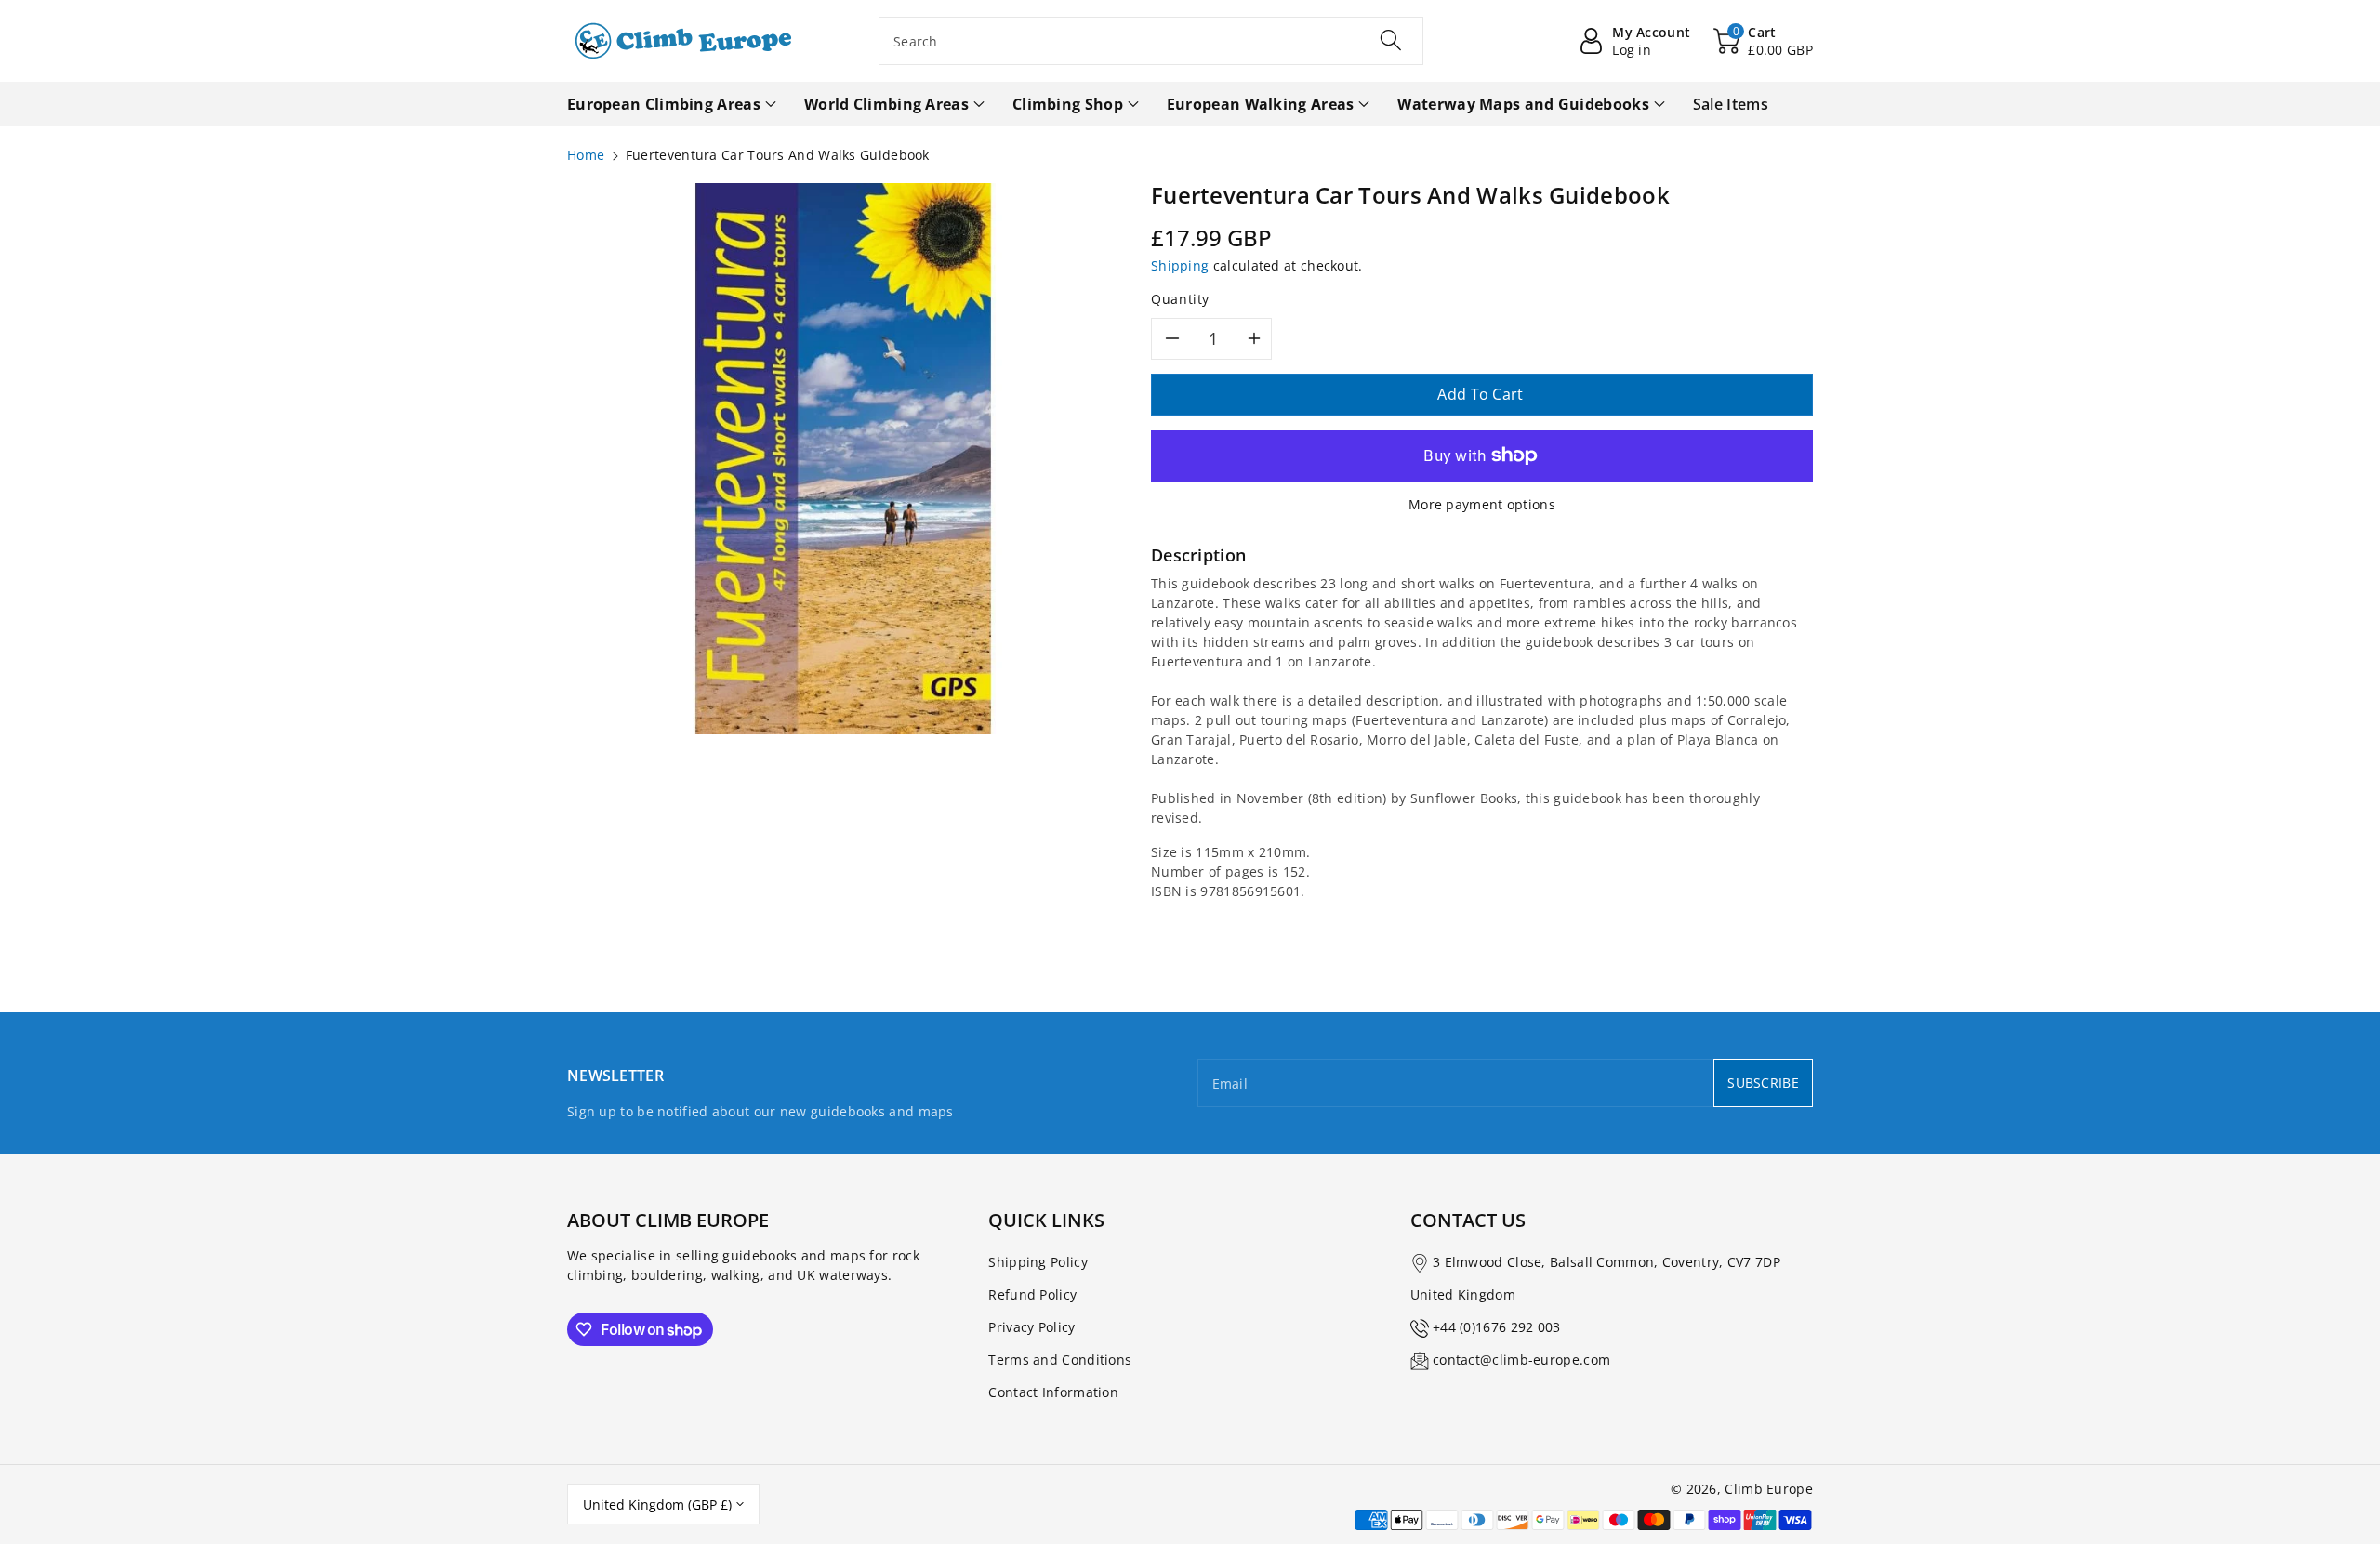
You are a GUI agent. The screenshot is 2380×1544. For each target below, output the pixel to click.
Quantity (1180, 299)
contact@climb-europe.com (1521, 1359)
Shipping (1180, 265)
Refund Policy (1032, 1294)
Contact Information (1053, 1392)
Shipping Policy (1038, 1262)
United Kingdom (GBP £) (657, 1504)
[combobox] (1151, 41)
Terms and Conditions (1060, 1359)
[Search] (1391, 40)
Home (586, 155)
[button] (1763, 41)
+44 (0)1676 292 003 (1497, 1327)
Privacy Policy (1031, 1327)
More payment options (1482, 504)
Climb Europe (1769, 1489)
